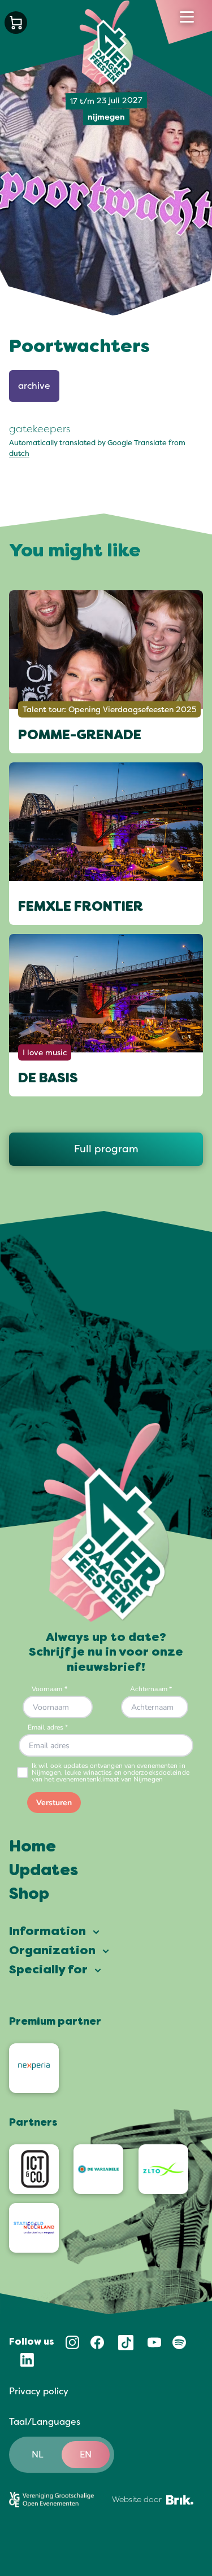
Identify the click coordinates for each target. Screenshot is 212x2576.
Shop (29, 1895)
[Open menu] (187, 17)
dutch (19, 454)
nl (38, 2455)
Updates (44, 1871)
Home (33, 1847)
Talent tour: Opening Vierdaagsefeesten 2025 (109, 709)
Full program (106, 1149)
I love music (45, 1053)
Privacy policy (39, 2391)
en (86, 2455)
